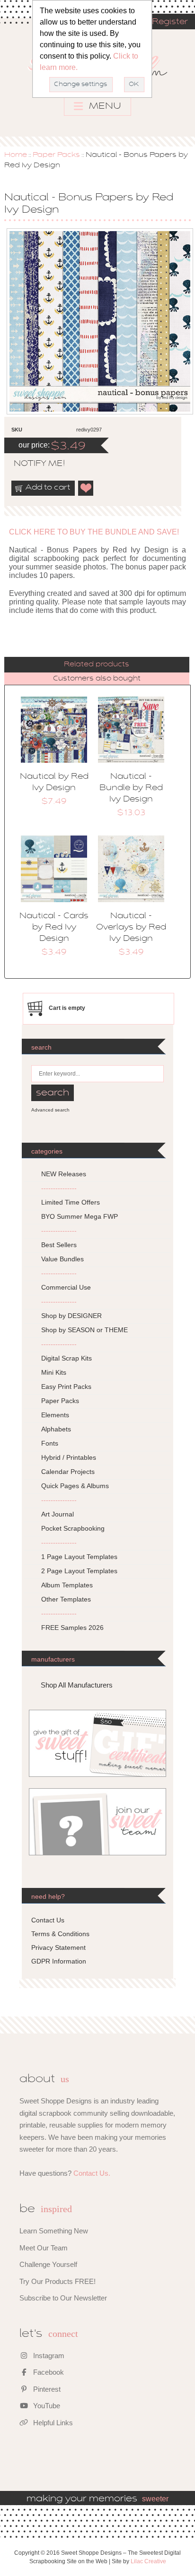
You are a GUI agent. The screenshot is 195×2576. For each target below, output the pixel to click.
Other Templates (66, 1599)
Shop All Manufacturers (77, 1685)
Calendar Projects (68, 1472)
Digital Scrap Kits (66, 1358)
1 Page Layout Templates (79, 1557)
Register (170, 22)
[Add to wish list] (86, 488)
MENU (104, 106)
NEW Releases (64, 1174)
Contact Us (48, 1920)
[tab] (97, 665)
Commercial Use (66, 1287)
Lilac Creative (148, 2561)
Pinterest (46, 2389)
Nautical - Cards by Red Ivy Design (54, 928)
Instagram (48, 2356)
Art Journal (58, 1514)
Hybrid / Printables (69, 1457)
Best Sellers (59, 1245)
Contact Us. (92, 2173)
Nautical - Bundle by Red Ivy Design (131, 788)
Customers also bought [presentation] (97, 679)
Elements (55, 1415)
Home (16, 155)
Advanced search (50, 1110)
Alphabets (56, 1429)
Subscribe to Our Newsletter (63, 2298)
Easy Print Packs (66, 1387)
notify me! (31, 464)
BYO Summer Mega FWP (80, 1216)
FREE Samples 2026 (72, 1628)
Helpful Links (52, 2423)
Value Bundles (62, 1259)
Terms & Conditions (60, 1934)
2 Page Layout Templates (79, 1571)
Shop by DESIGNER (71, 1316)
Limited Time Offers (71, 1202)
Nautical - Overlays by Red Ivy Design (131, 928)
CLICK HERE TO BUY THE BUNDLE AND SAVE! (94, 532)
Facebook (48, 2372)
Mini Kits (54, 1372)
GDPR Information (59, 1961)
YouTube (46, 2406)
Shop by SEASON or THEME (84, 1330)
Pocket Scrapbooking (73, 1528)
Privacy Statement (58, 1947)
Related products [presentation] (97, 664)
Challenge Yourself (48, 2264)
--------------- (59, 1188)
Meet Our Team (44, 2248)
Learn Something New (54, 2231)
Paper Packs (56, 155)
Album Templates (67, 1585)
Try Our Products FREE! (58, 2281)
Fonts (50, 1443)
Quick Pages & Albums (75, 1486)
